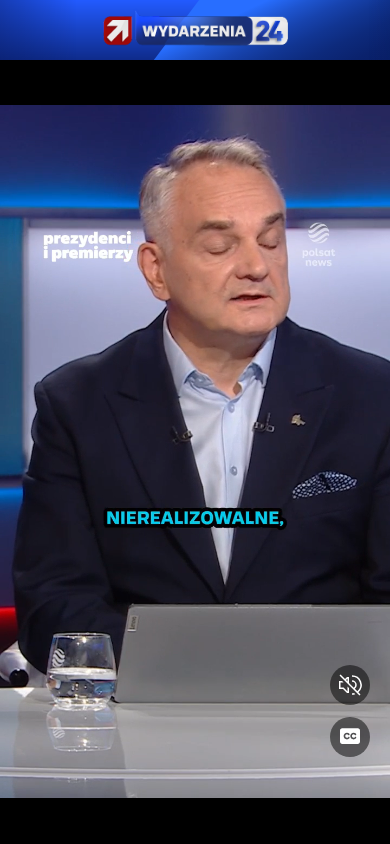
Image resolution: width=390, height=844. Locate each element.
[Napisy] (350, 737)
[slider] (195, 816)
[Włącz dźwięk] (350, 685)
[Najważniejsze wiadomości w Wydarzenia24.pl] (195, 30)
